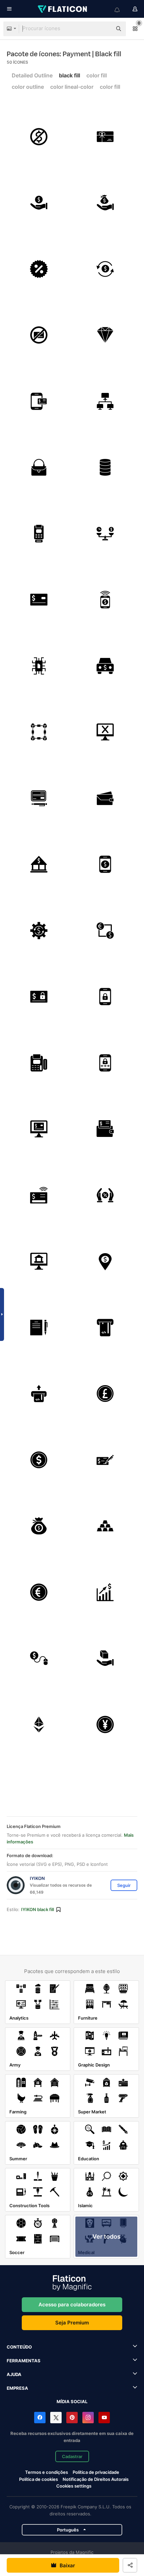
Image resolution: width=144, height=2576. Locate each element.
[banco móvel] (39, 401)
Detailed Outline (32, 75)
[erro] (105, 732)
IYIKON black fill (38, 1909)
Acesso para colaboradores (72, 2304)
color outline (28, 87)
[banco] (39, 864)
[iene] (105, 1725)
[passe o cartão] (39, 600)
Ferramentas (24, 2361)
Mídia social (72, 2401)
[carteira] (105, 1129)
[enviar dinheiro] (105, 600)
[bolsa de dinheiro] (39, 1526)
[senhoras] (39, 467)
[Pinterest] (72, 2418)
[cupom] (39, 269)
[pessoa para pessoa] (105, 401)
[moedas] (105, 467)
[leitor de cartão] (39, 534)
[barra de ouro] (105, 1526)
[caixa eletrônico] (105, 1261)
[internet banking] (39, 1261)
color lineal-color (72, 87)
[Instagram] (88, 2418)
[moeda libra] (105, 1394)
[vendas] (105, 1592)
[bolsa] (105, 798)
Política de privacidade (96, 2472)
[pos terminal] (39, 1063)
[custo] (39, 931)
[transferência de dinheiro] (105, 269)
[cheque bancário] (39, 798)
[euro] (39, 1592)
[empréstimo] (105, 203)
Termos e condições (47, 2472)
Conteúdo (19, 2347)
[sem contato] (39, 1195)
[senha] (105, 997)
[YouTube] (104, 2418)
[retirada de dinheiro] (105, 1328)
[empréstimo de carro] (105, 666)
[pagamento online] (39, 1129)
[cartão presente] (105, 137)
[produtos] (105, 1658)
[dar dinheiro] (39, 203)
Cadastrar (72, 2456)
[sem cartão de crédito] (39, 335)
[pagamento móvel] (105, 864)
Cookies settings (74, 2486)
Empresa (17, 2388)
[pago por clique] (39, 1658)
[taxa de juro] (105, 1195)
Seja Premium (72, 2323)
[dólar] (39, 1460)
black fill (69, 75)
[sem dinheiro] (39, 137)
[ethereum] (39, 1725)
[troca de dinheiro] (105, 931)
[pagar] (105, 1460)
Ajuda (14, 2374)
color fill (97, 75)
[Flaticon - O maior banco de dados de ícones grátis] (63, 9)
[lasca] (39, 666)
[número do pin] (105, 1063)
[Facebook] (40, 2418)
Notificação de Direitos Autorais (96, 2479)
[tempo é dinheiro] (105, 534)
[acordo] (39, 1328)
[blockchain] (39, 732)
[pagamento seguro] (39, 997)
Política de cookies (39, 2479)
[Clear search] (104, 29)
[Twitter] (56, 2418)
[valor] (105, 335)
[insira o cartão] (39, 1394)
